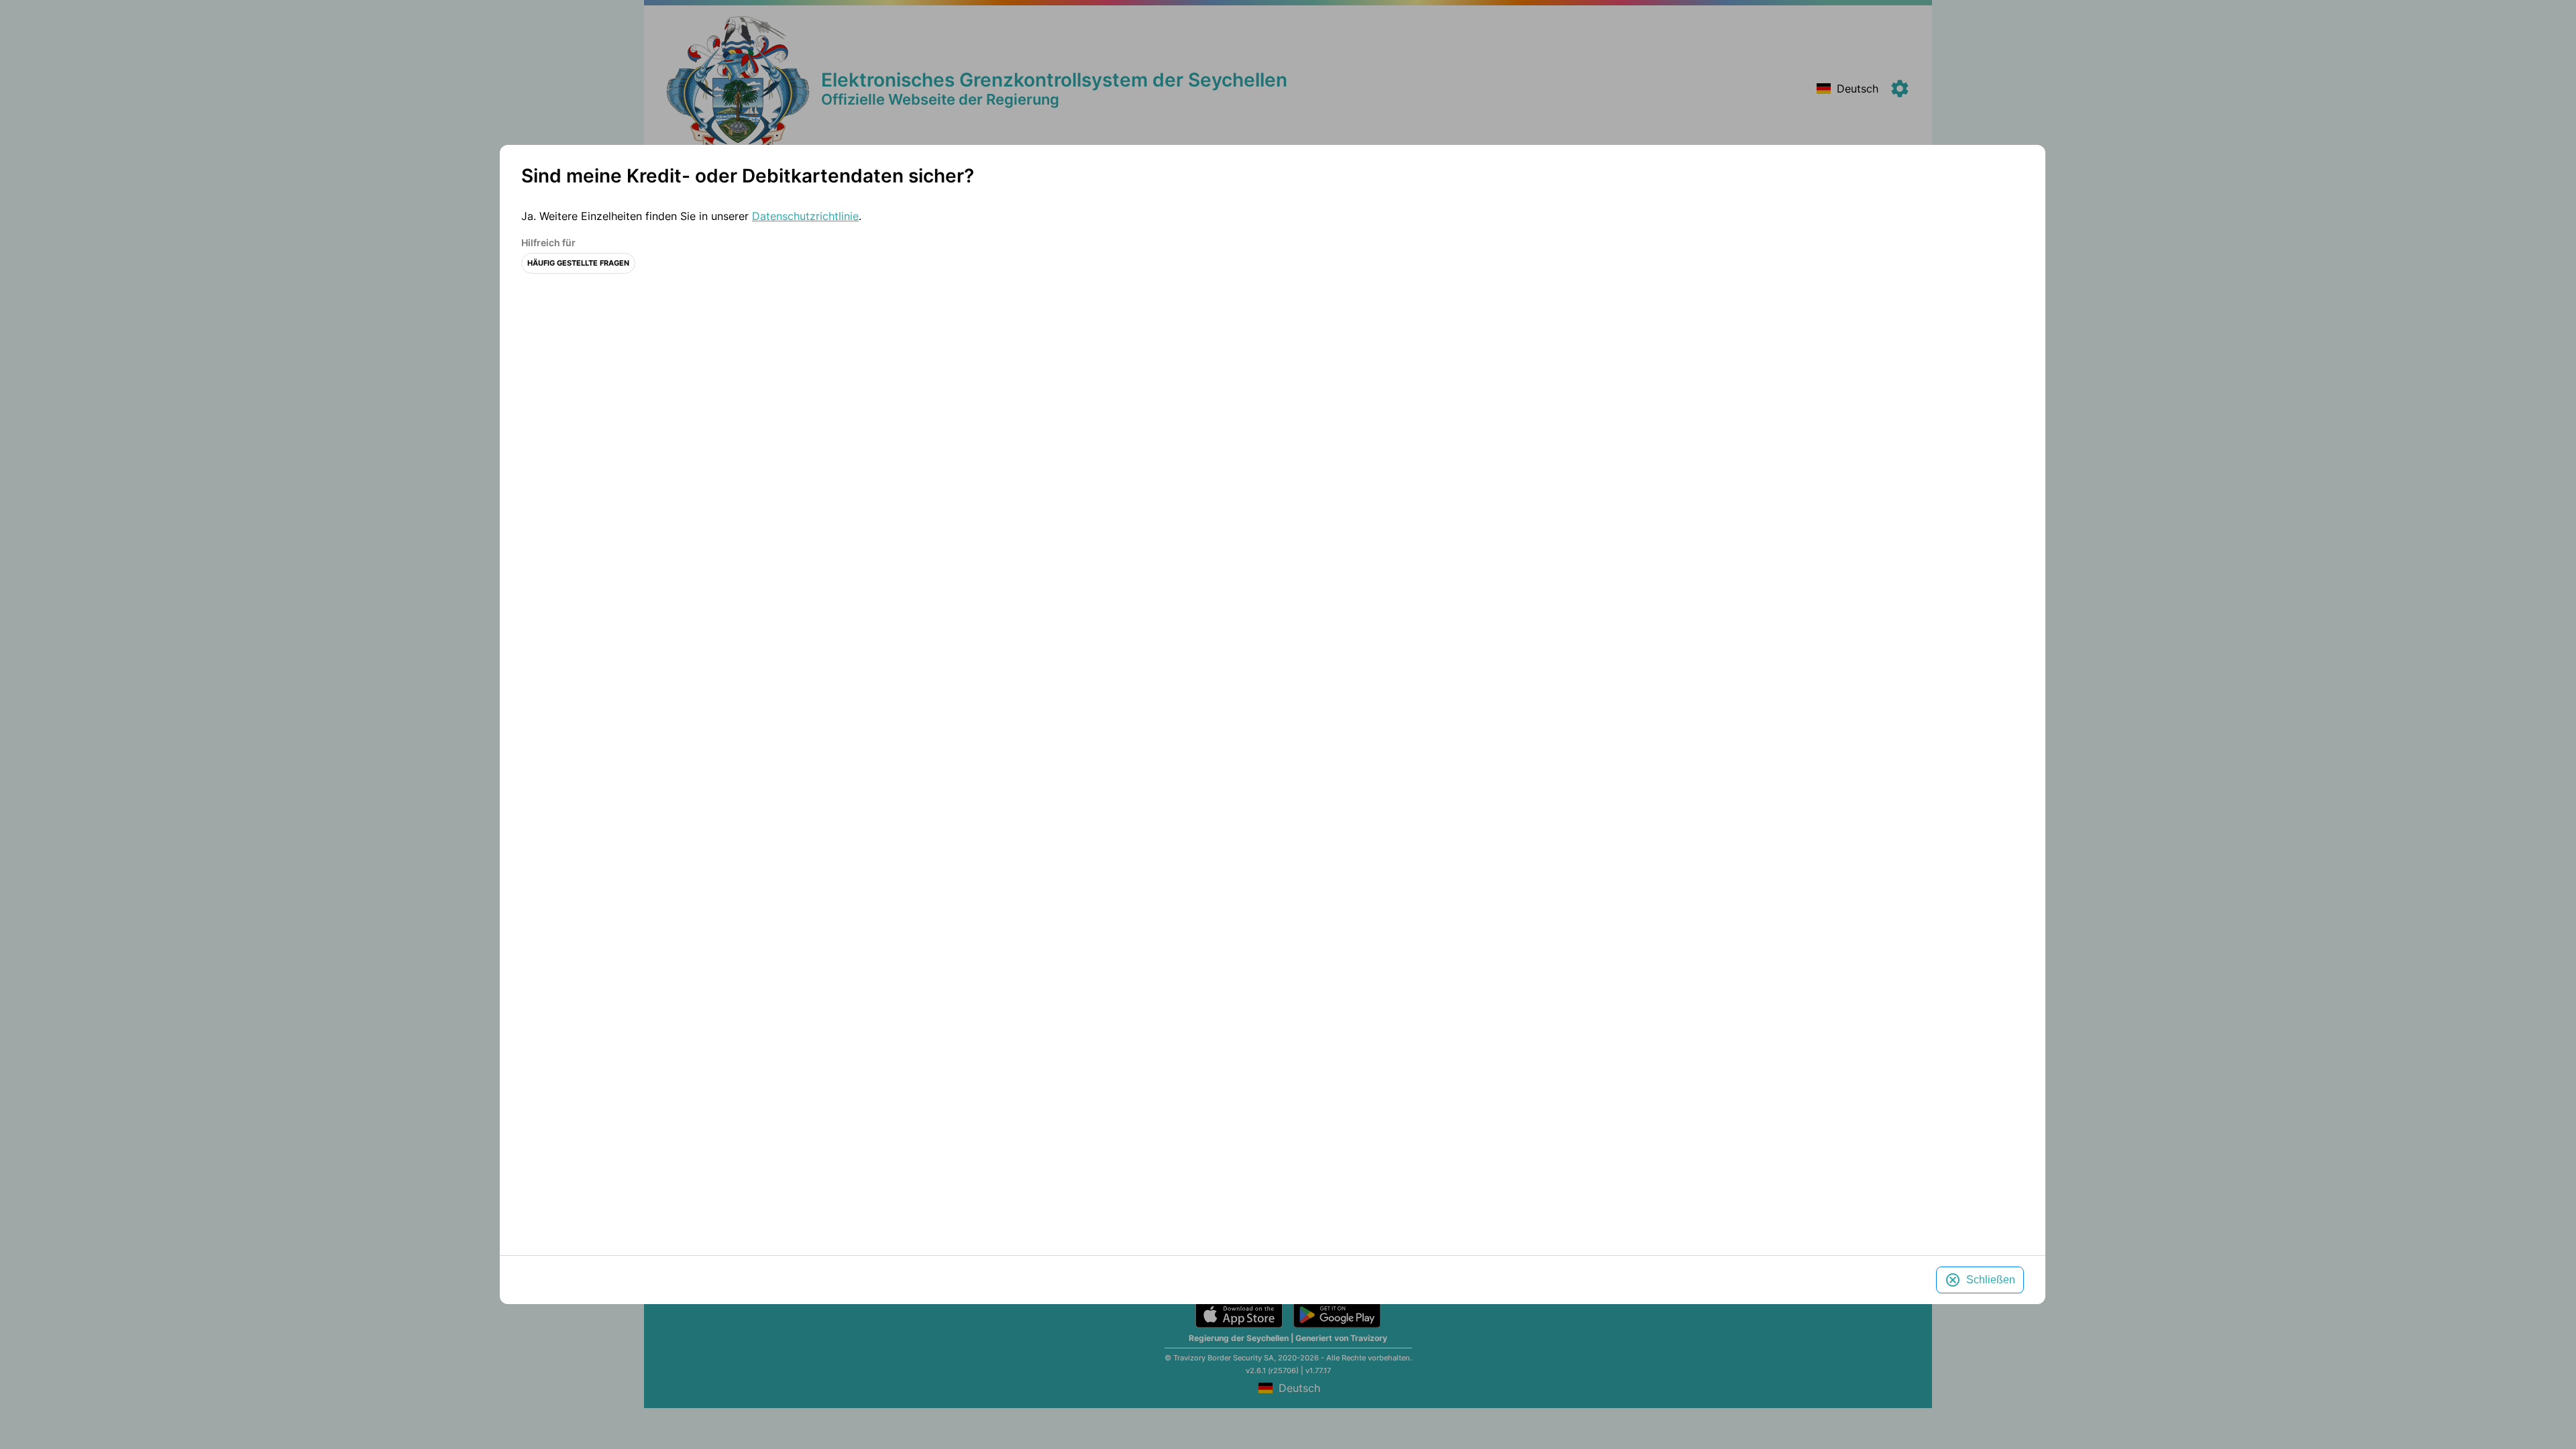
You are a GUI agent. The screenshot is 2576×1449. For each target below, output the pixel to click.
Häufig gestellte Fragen (578, 263)
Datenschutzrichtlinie (805, 216)
